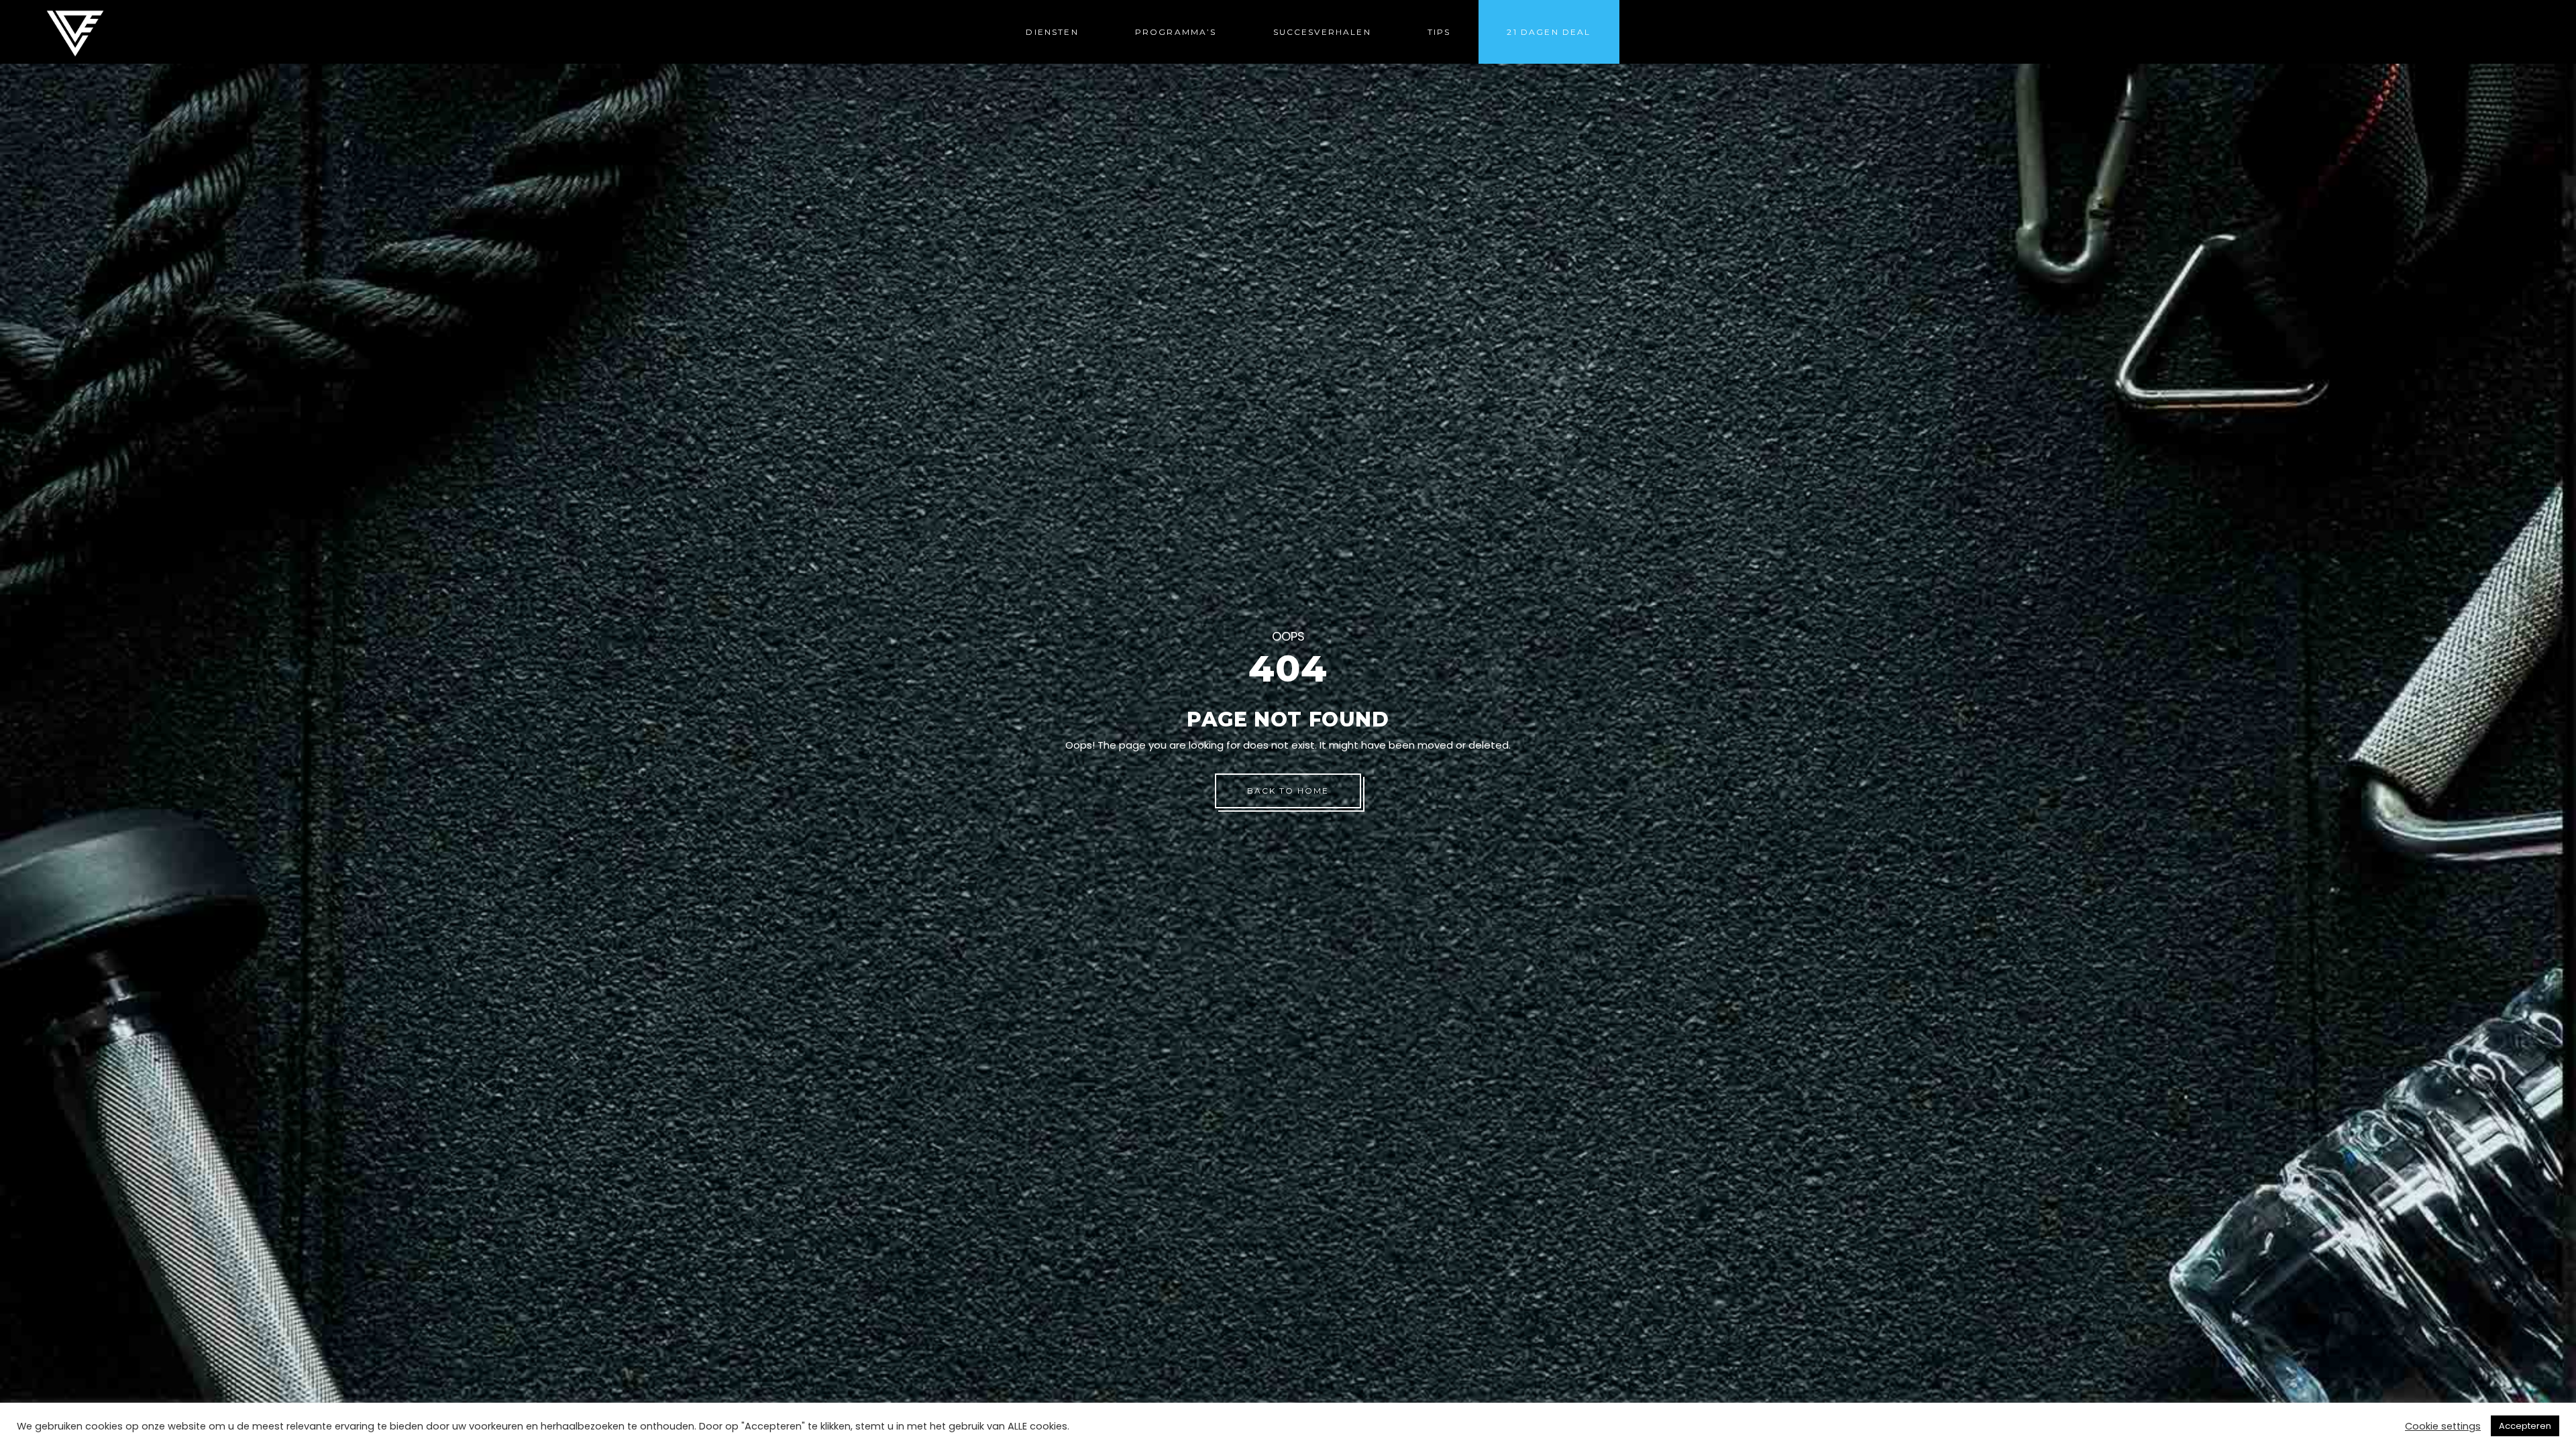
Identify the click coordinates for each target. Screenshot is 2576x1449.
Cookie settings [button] (2443, 1426)
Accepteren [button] (2525, 1426)
